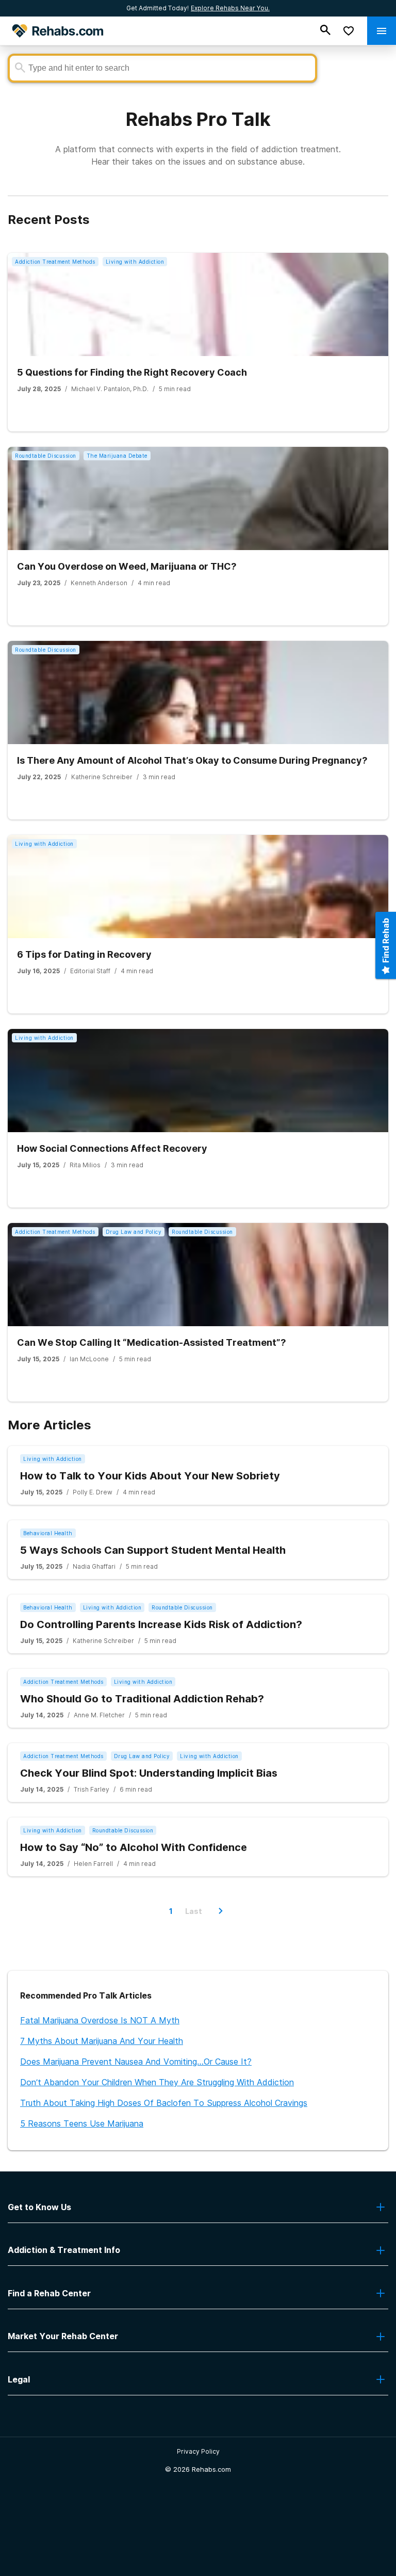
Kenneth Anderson (99, 583)
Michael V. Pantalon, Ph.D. (110, 389)
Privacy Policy (198, 2451)
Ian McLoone (89, 1359)
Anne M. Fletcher (99, 1715)
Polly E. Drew (93, 1492)
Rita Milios (85, 1165)
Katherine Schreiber (102, 777)
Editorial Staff (90, 971)
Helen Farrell (93, 1864)
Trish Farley (92, 1789)
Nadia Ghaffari (94, 1566)
